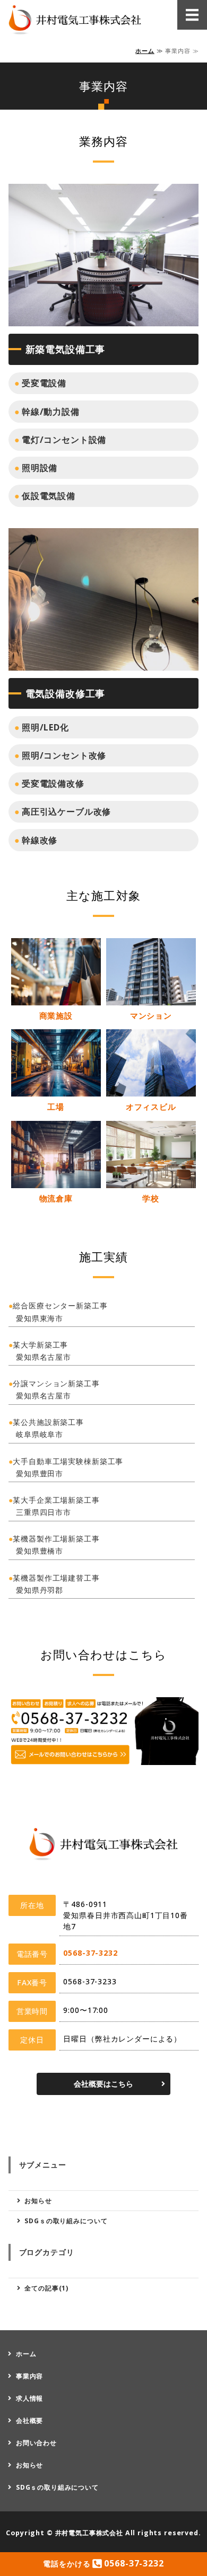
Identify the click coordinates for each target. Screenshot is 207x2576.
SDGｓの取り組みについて (66, 2221)
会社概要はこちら (103, 2084)
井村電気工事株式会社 (89, 2533)
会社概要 (29, 2421)
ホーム (145, 51)
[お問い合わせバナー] (104, 1757)
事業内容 (29, 2376)
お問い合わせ (36, 2443)
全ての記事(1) (46, 2288)
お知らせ (38, 2201)
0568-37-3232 (90, 1953)
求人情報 (29, 2398)
